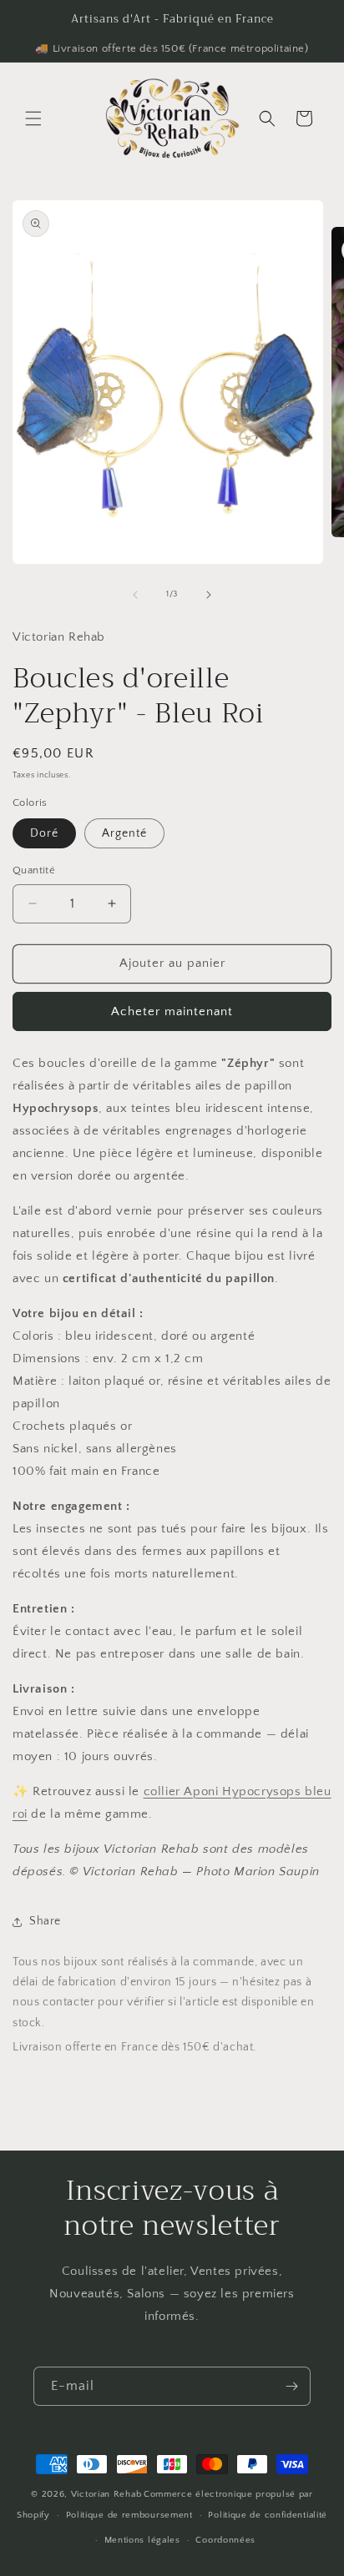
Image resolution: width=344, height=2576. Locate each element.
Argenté (124, 833)
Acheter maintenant (172, 1011)
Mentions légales (142, 2540)
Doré (44, 833)
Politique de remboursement (129, 2515)
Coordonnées (225, 2540)
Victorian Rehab (106, 2494)
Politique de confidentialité (268, 2515)
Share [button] (45, 1921)
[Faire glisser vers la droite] (209, 595)
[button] (33, 118)
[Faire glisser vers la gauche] (135, 595)
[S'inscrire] (291, 2386)
